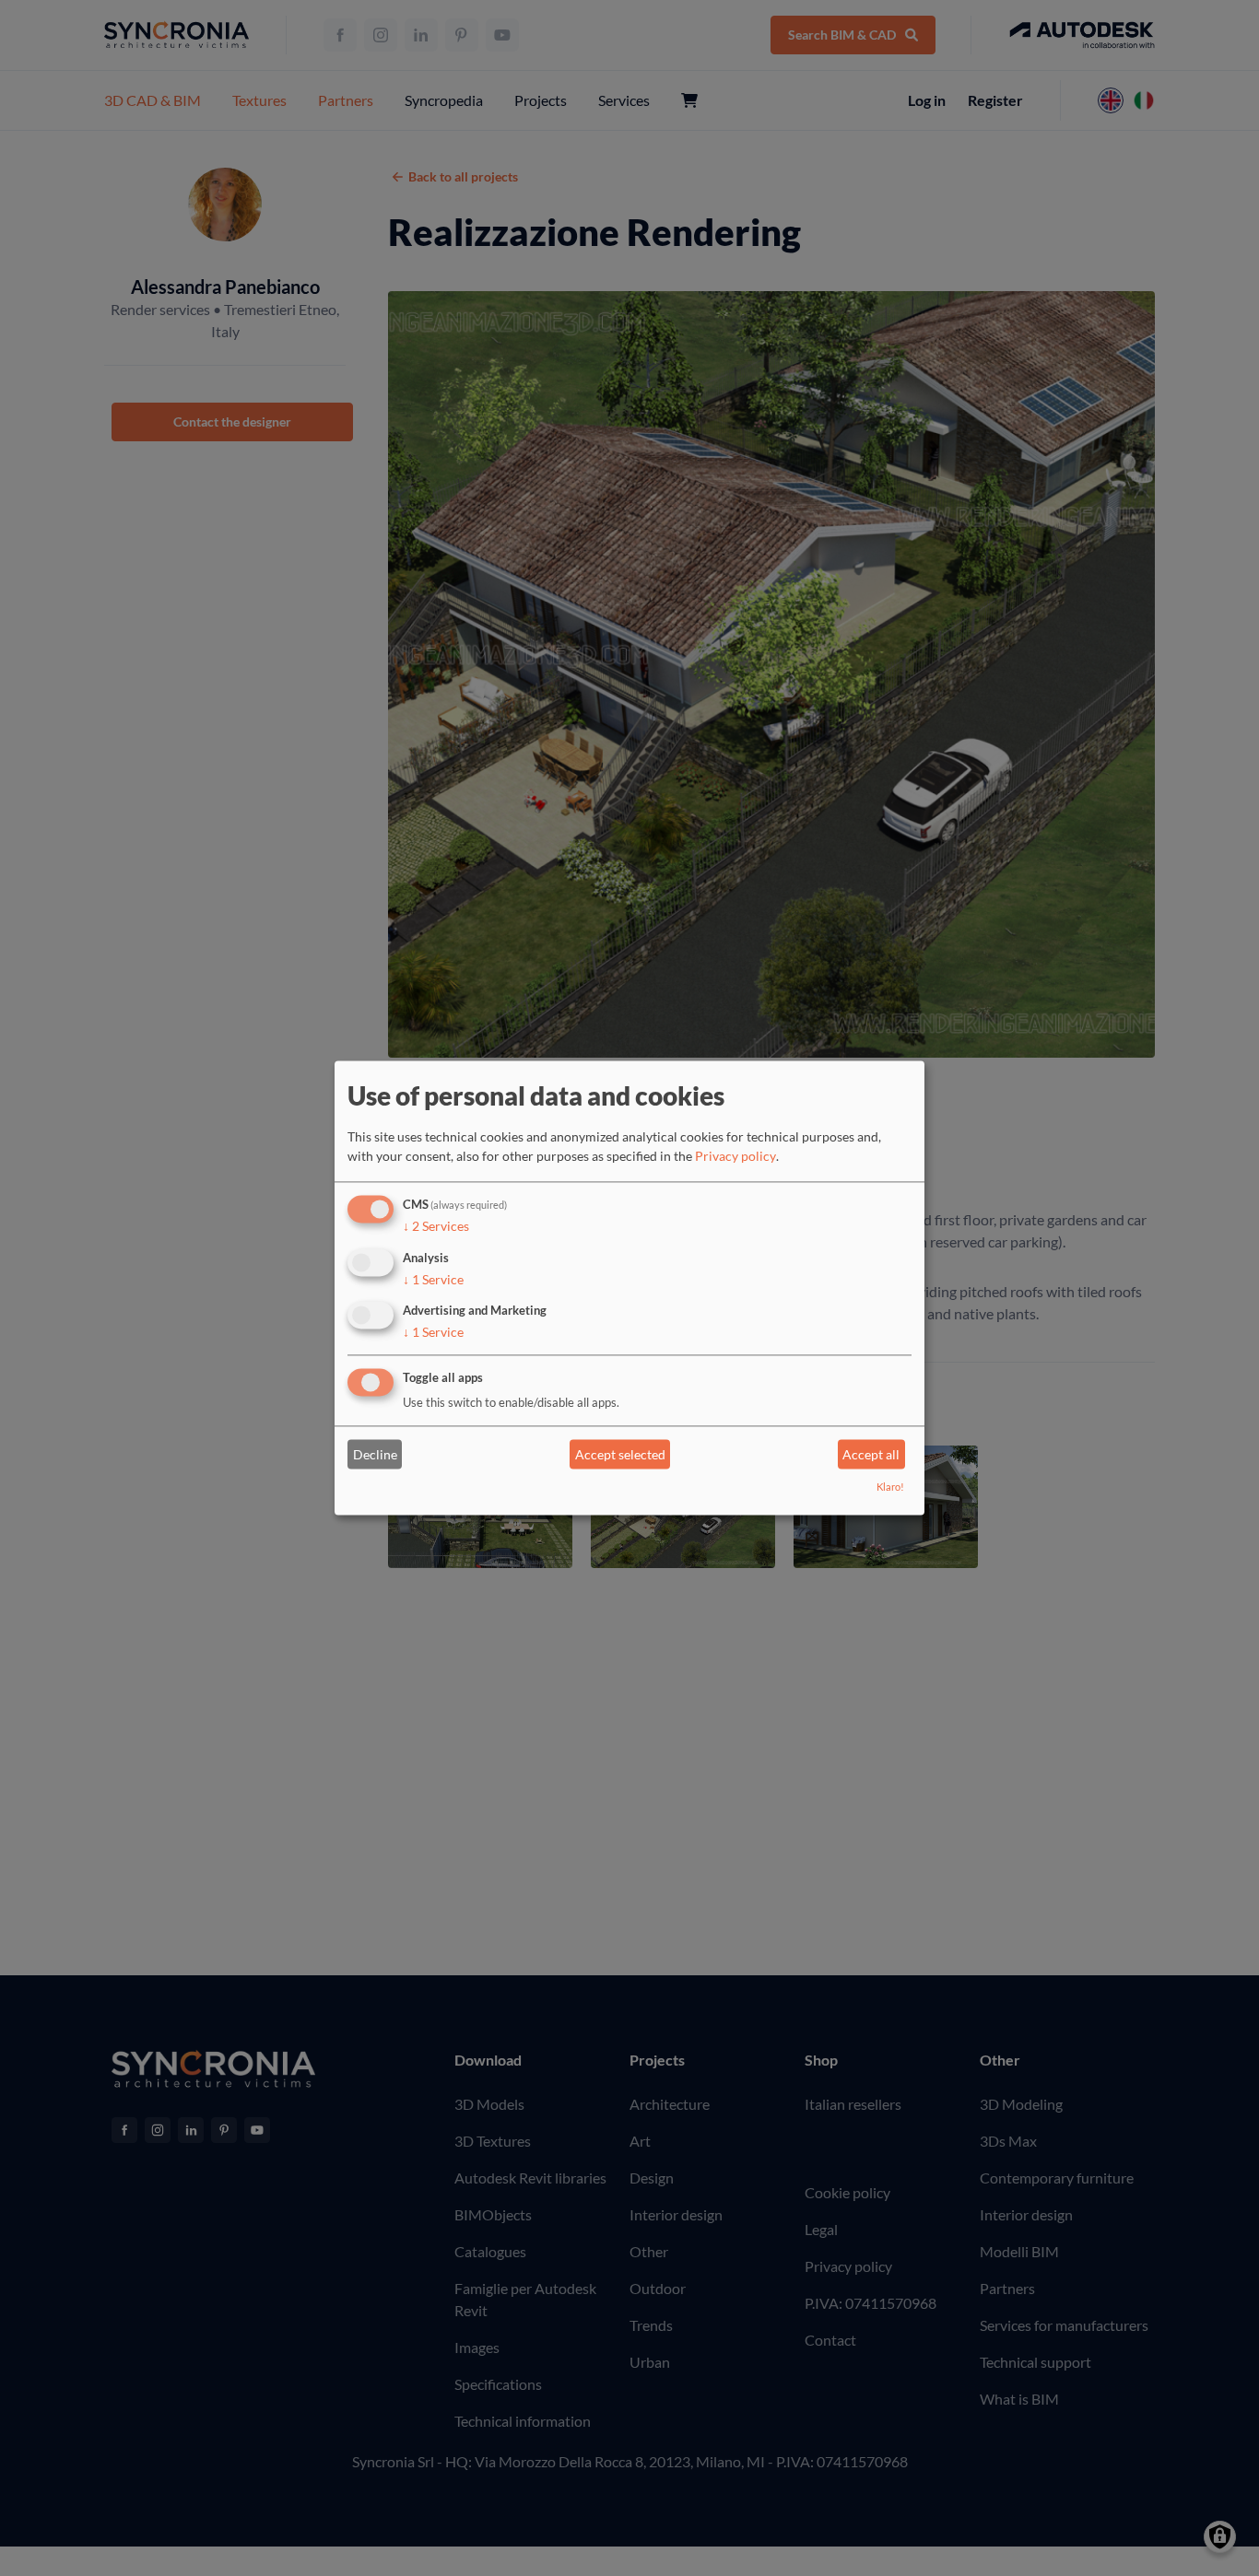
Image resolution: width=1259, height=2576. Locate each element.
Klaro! (890, 1487)
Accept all (871, 1454)
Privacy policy (735, 1156)
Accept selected (620, 1454)
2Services (436, 1226)
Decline (375, 1454)
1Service (433, 1279)
